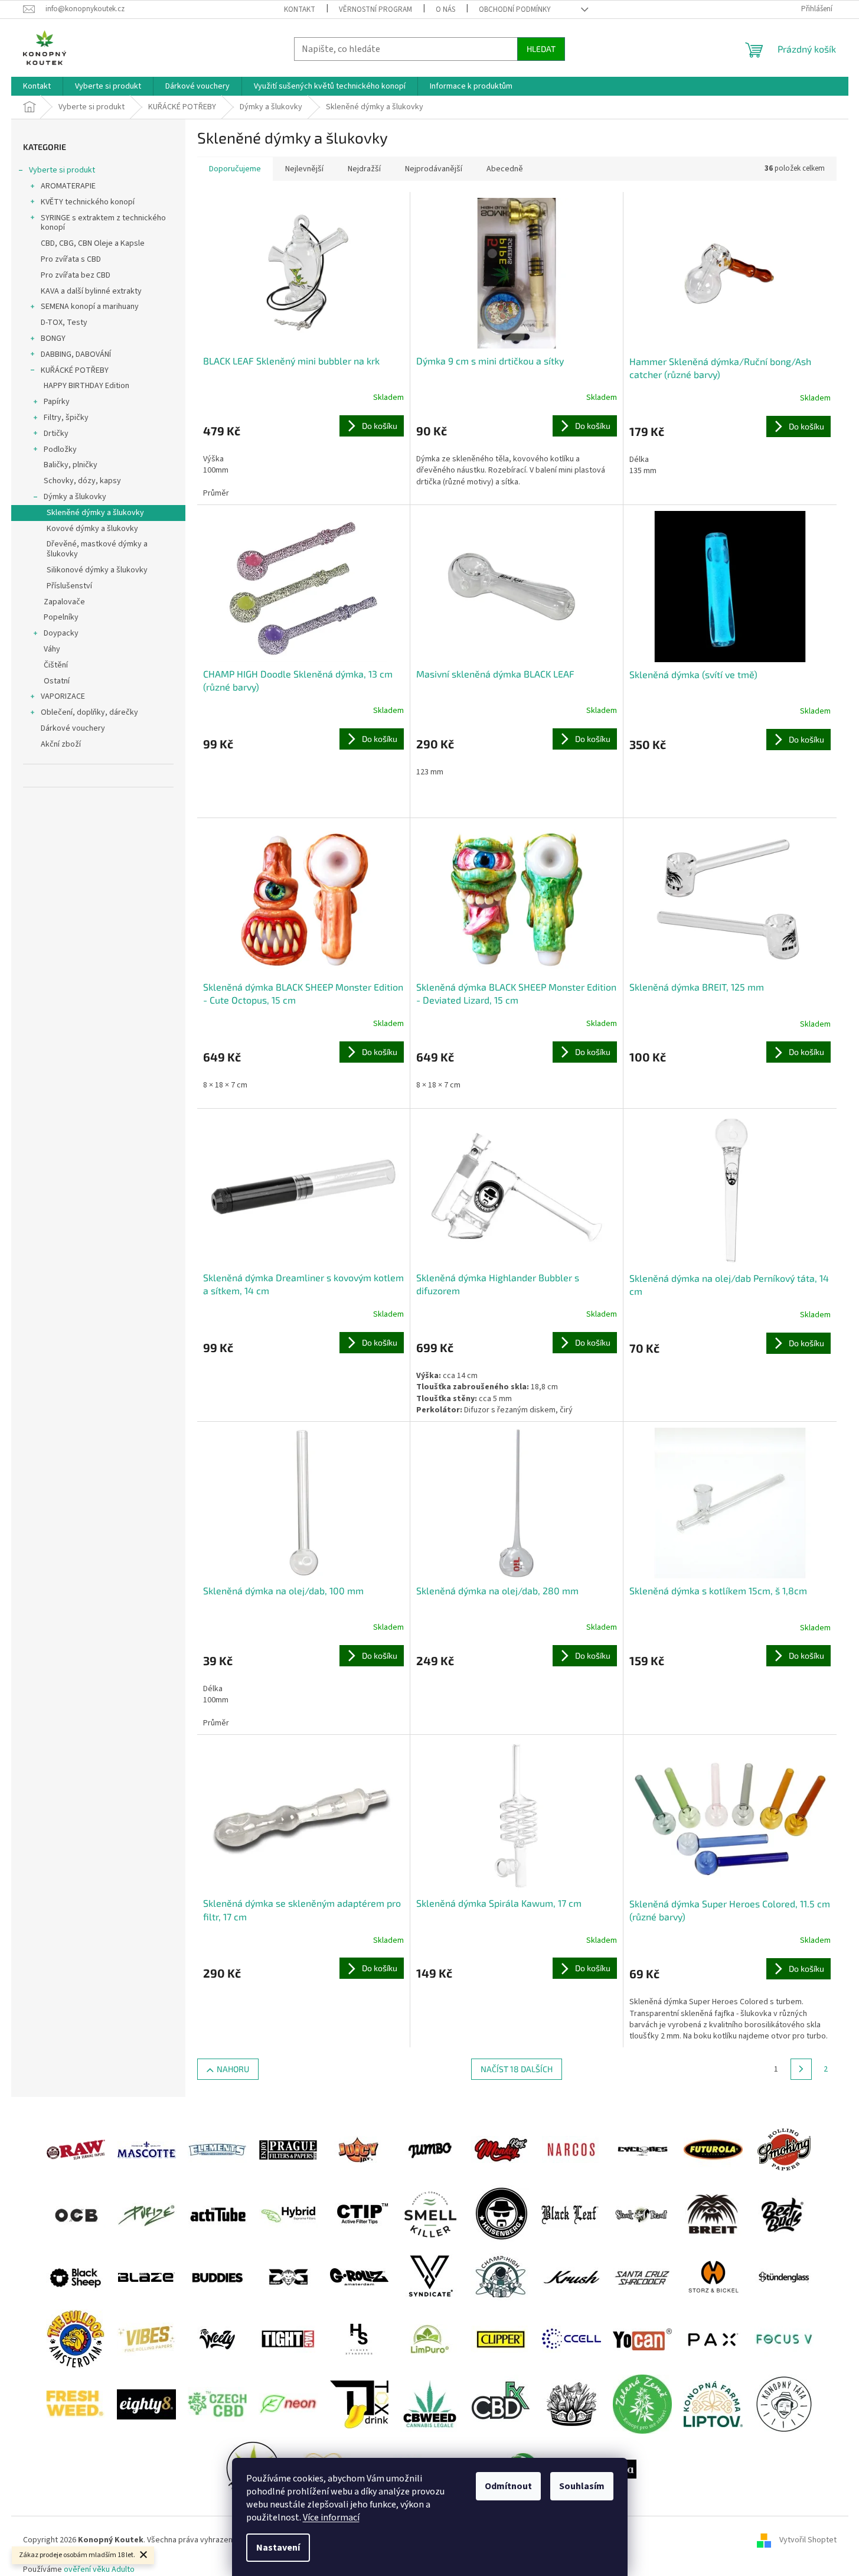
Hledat (541, 49)
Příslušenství (69, 586)
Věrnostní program (375, 9)
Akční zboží (61, 744)
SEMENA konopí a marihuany (90, 307)
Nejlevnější (304, 169)
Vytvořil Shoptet (808, 2540)
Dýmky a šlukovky (75, 497)
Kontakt (300, 9)
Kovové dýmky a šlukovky (92, 529)
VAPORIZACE (63, 696)
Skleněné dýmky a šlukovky (95, 513)
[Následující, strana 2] (801, 2069)
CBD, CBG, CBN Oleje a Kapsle (93, 243)
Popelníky (61, 617)
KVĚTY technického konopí (88, 202)
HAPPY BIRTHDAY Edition (86, 386)
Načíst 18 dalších (517, 2069)
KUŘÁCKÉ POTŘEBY (75, 370)
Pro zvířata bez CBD (76, 275)
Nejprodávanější (434, 169)
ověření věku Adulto (99, 2570)
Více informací (331, 2518)
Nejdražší (364, 169)
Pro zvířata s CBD (71, 259)
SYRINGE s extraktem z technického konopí (103, 223)
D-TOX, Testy (64, 323)
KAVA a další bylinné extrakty (91, 291)
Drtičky (56, 434)
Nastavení (278, 2548)
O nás (445, 9)
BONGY (53, 338)
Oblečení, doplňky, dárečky (89, 712)
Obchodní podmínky (515, 9)
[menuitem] (37, 86)
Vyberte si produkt (62, 170)
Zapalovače (64, 602)
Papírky (57, 402)
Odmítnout (508, 2486)
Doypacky (61, 633)
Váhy (52, 649)
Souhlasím (582, 2486)
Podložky (60, 450)
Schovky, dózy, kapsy (82, 481)
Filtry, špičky (66, 418)
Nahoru (233, 2069)
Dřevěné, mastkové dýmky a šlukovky (97, 549)
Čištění (56, 665)
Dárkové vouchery (73, 728)
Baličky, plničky (71, 465)
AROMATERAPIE (68, 186)
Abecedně (505, 169)
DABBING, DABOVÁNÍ (76, 354)
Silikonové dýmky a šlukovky (97, 570)
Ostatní (57, 681)
